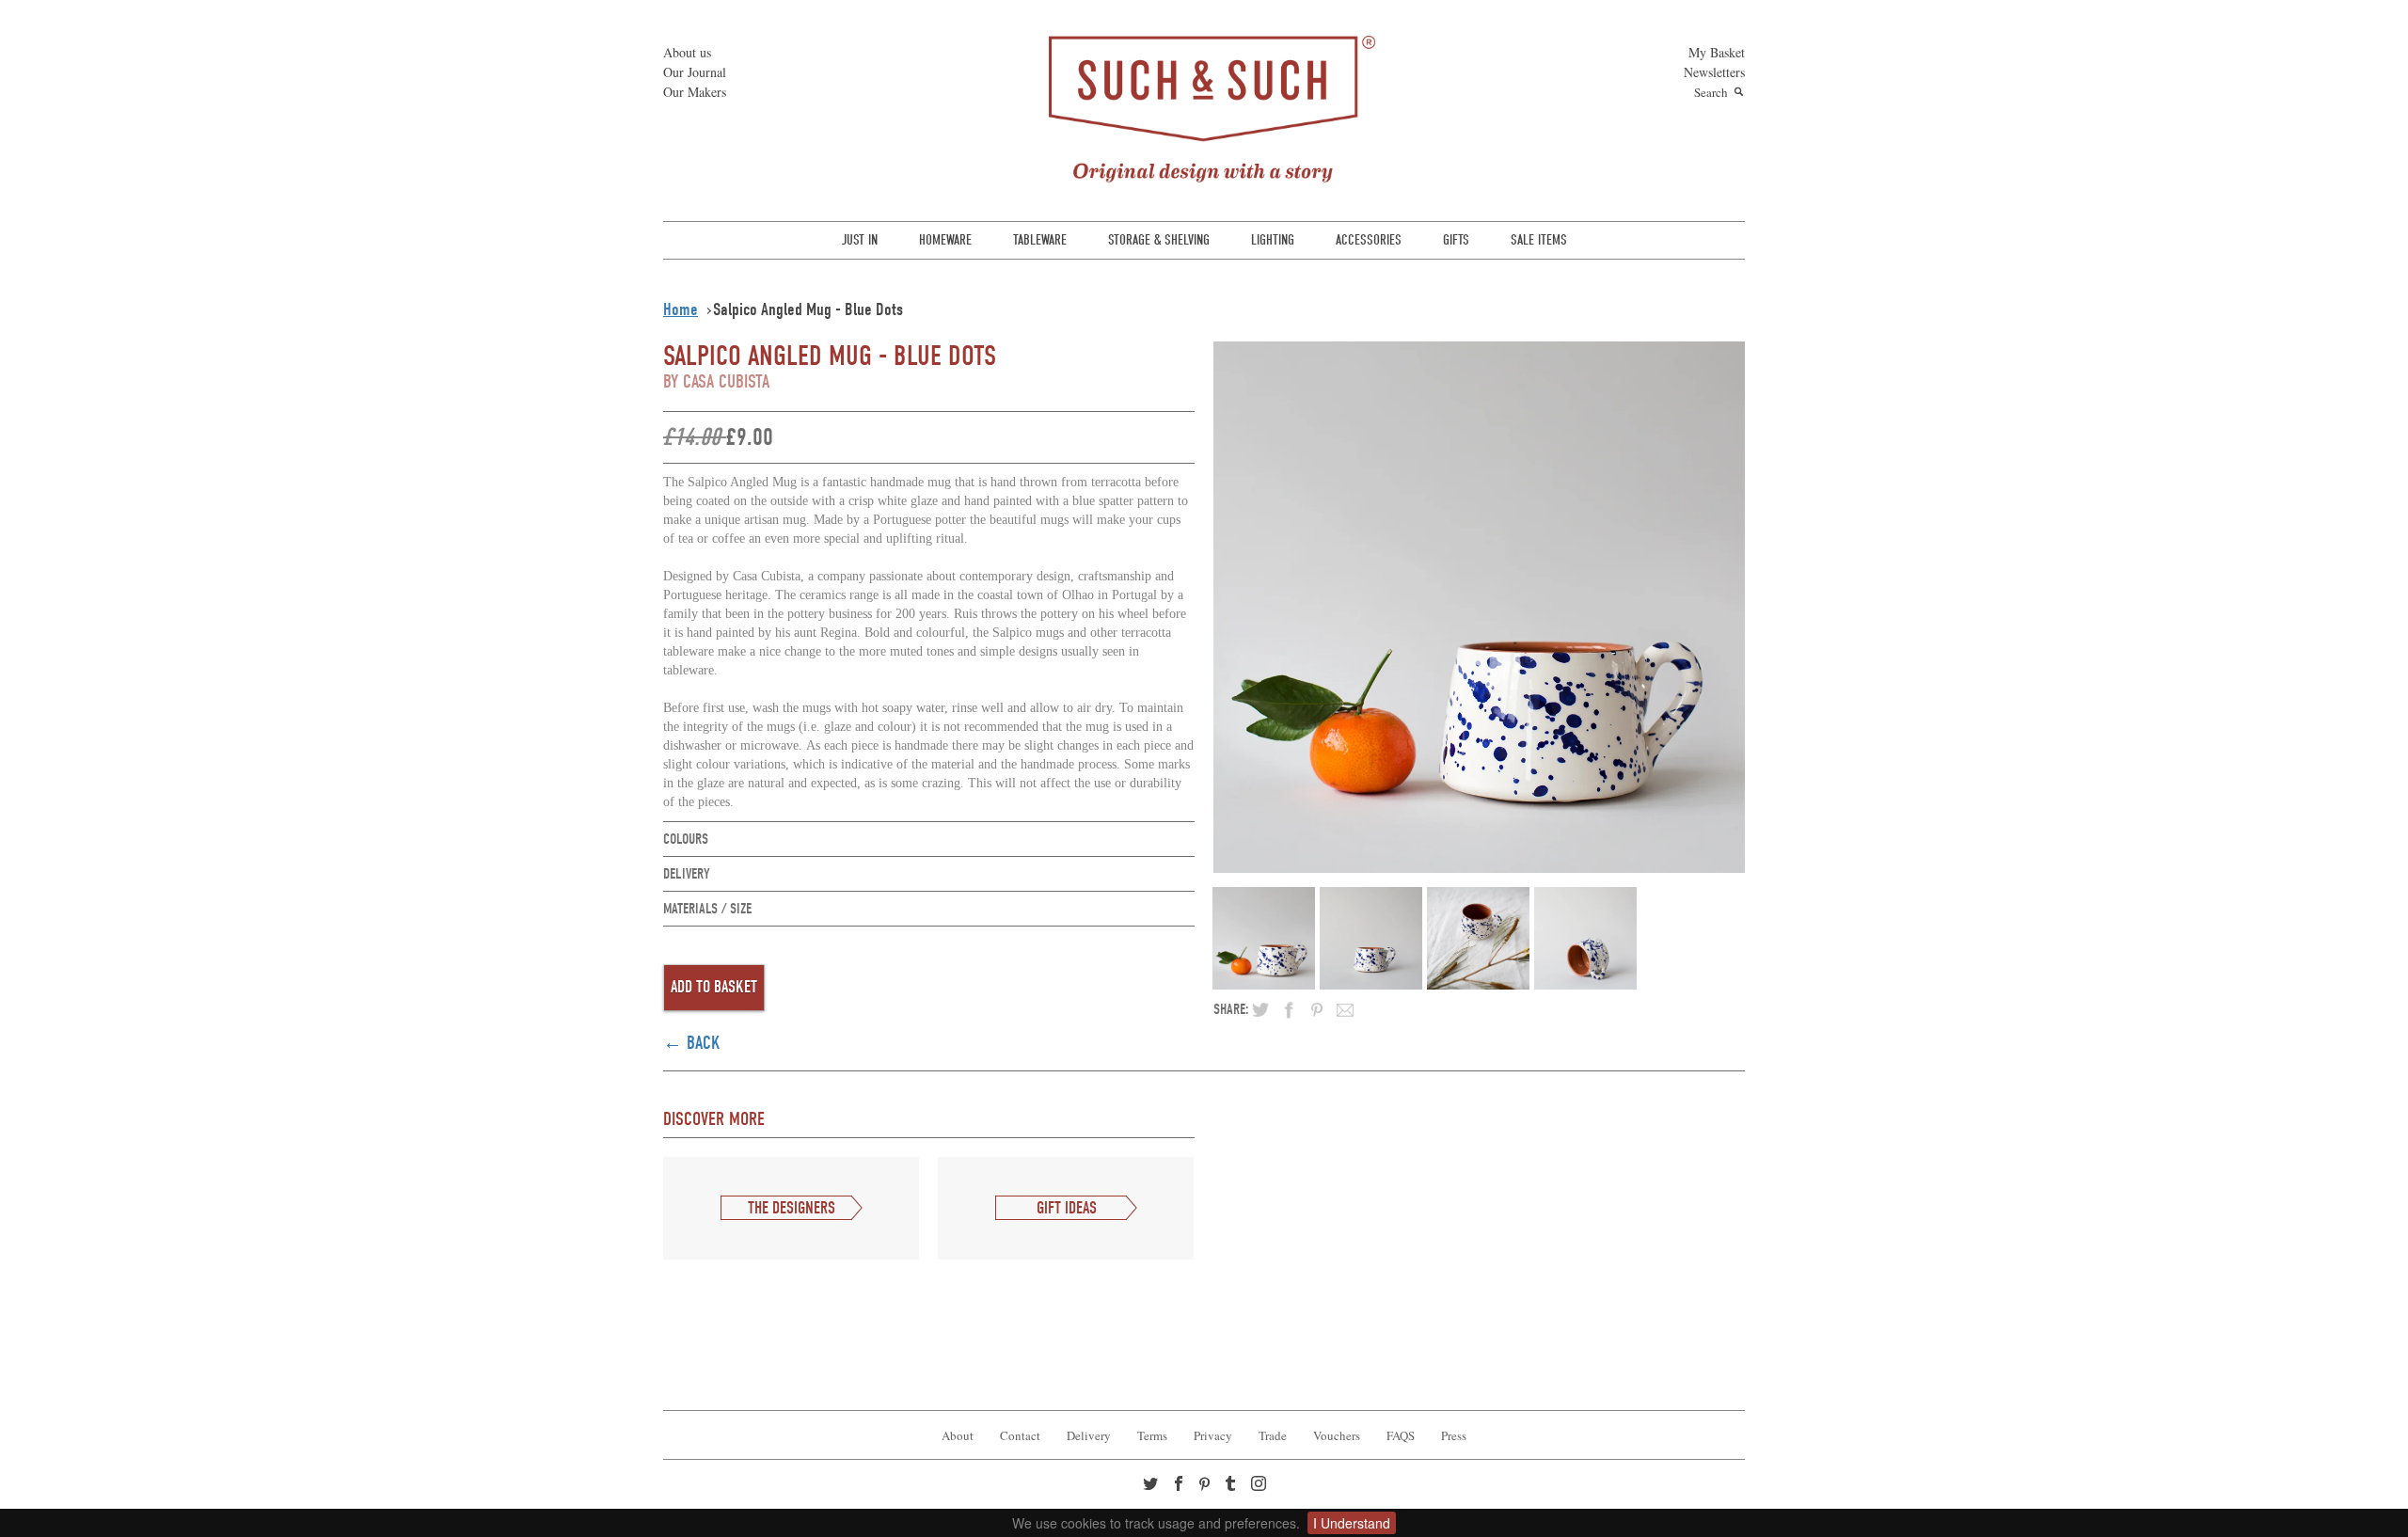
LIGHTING (1273, 240)
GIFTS (1456, 240)
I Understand (1352, 1523)
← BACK (692, 1043)
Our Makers (695, 92)
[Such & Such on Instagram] (1260, 1485)
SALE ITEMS (1539, 240)
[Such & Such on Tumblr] (1232, 1485)
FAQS (1401, 1435)
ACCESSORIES (1369, 240)
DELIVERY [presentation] (687, 874)
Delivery (1089, 1435)
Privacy (1213, 1435)
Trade (1273, 1435)
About (958, 1435)
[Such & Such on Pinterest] (1209, 1486)
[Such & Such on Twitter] (1152, 1485)
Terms (1152, 1435)
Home (681, 309)
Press (1454, 1435)
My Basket (1717, 52)
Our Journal (695, 72)
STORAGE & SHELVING (1159, 240)
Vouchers (1337, 1435)
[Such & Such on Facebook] (1180, 1485)
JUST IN (860, 240)
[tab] (929, 840)
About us (687, 52)
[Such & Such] (1204, 107)
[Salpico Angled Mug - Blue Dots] (1479, 607)
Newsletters (1714, 72)
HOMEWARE (945, 240)
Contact (1020, 1435)
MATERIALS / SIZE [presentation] (707, 909)
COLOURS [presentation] (686, 839)
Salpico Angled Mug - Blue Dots (808, 309)
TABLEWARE (1040, 240)
